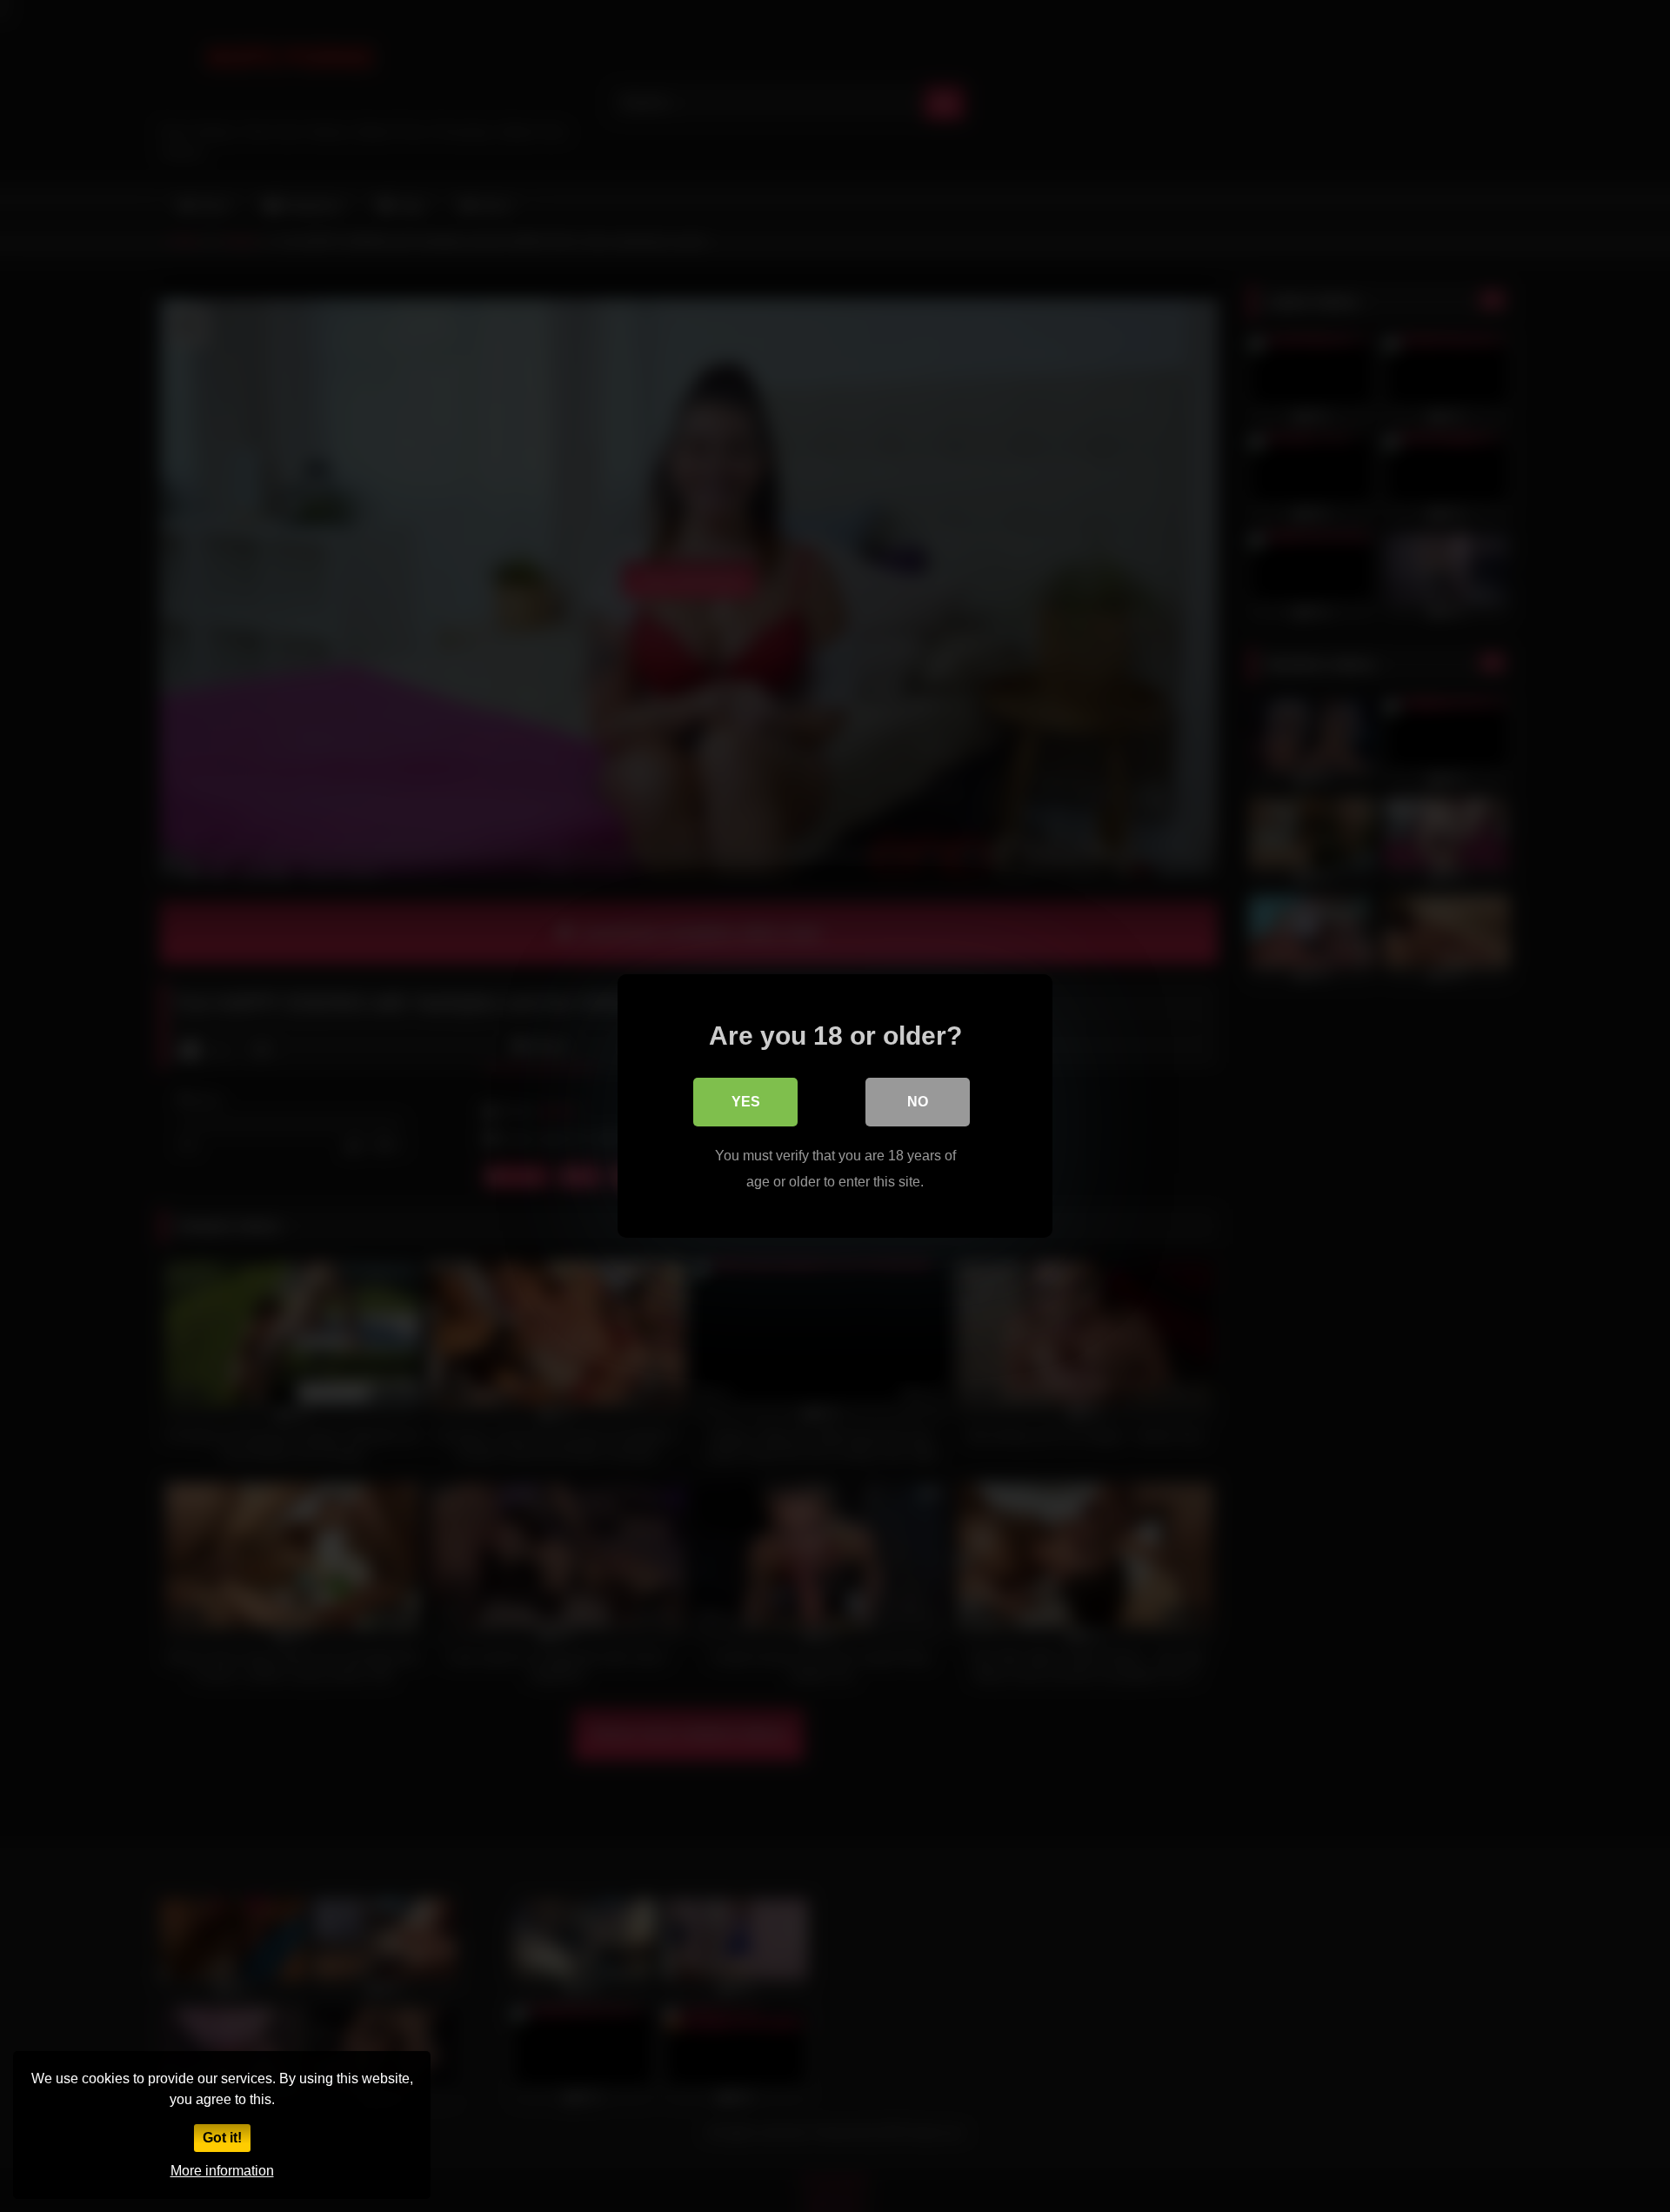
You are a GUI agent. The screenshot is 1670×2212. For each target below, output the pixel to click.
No (918, 1102)
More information (222, 2171)
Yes (746, 1102)
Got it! (222, 2138)
